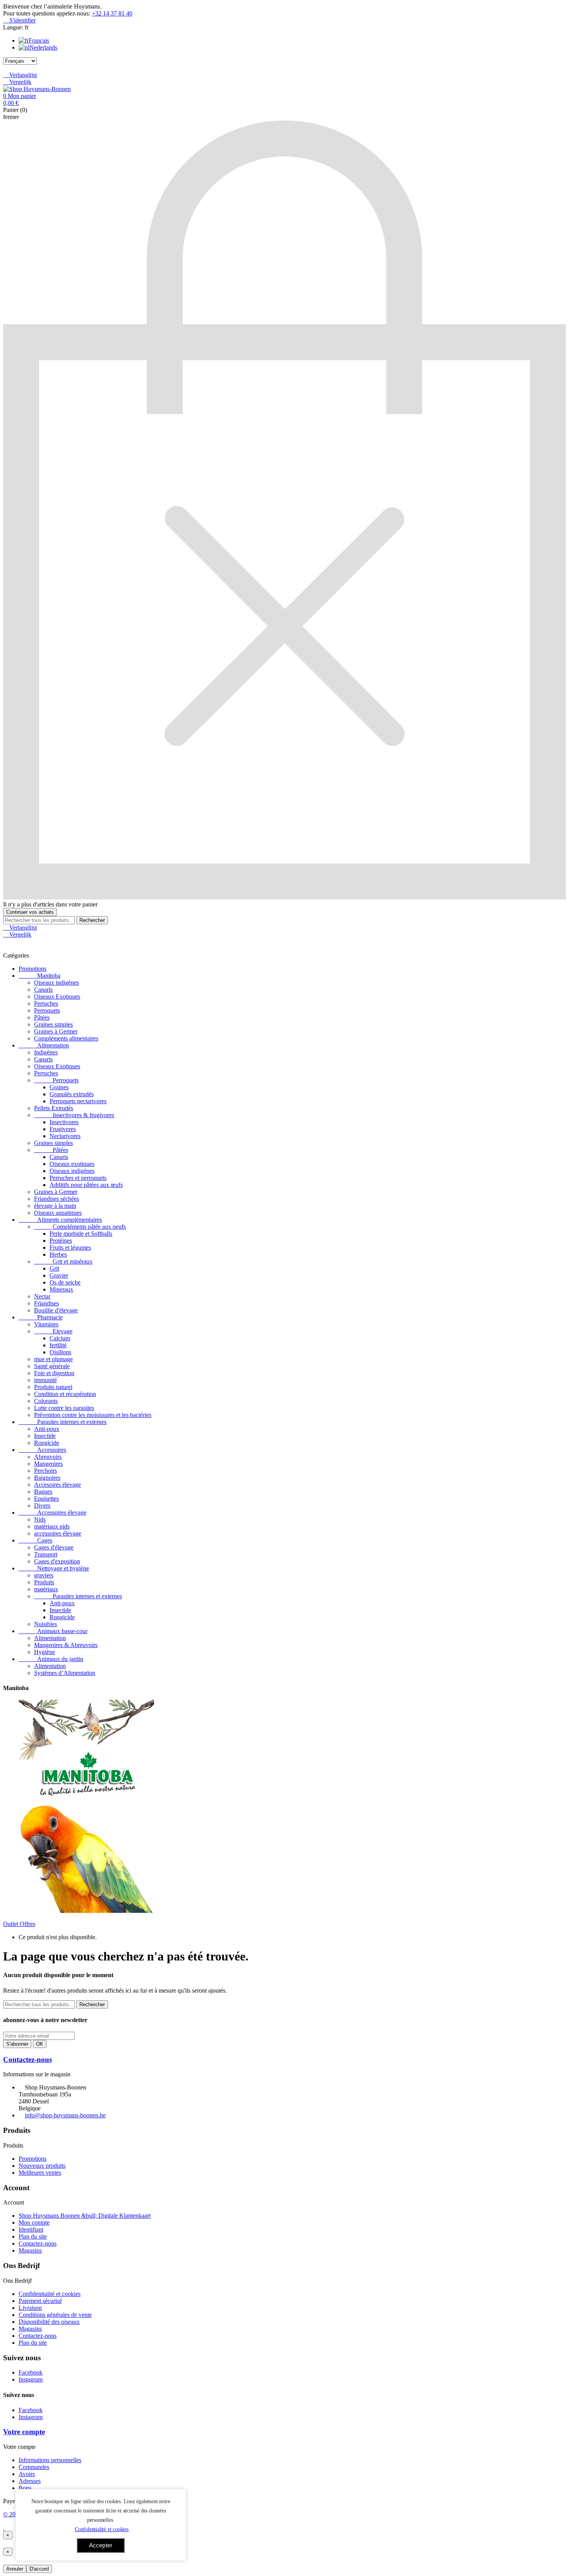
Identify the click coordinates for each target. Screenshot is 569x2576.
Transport (46, 1554)
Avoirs (27, 2474)
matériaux (46, 1589)
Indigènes (46, 1052)
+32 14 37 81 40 (112, 13)
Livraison (30, 2308)
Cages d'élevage (54, 1547)
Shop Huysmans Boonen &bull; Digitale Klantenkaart (85, 2216)
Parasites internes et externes (63, 1422)
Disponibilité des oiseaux (49, 2322)
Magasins (30, 2250)
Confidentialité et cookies (50, 2294)
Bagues (43, 1492)
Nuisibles (45, 1624)
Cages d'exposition (57, 1561)
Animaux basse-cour (53, 1631)
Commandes (34, 2467)
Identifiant (31, 2229)
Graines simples (53, 1024)
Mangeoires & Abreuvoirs (66, 1645)
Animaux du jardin (51, 1659)
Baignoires (47, 1478)
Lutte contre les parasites (64, 1408)
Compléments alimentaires (66, 1038)
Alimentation (44, 1045)
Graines (59, 1087)
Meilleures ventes (40, 2173)
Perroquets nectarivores (78, 1101)
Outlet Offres (19, 1924)
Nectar (42, 1296)
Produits (44, 1582)
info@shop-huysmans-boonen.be (65, 2115)
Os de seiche (65, 1282)
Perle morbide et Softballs (81, 1234)
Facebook (31, 2372)
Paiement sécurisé (40, 2301)
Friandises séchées (57, 1199)
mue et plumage (53, 1359)
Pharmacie (41, 1317)
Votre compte (24, 2432)
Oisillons (60, 1352)
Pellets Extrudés (54, 1108)
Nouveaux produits (42, 2166)
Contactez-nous (27, 2059)
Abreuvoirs (48, 1457)
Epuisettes (46, 1499)
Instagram (31, 2379)
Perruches (46, 1003)
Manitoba (39, 976)
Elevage (53, 1331)
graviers (44, 1575)
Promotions (33, 969)
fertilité (58, 1345)
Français (39, 40)
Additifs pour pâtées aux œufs (86, 1185)
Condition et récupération (65, 1394)
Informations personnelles (50, 2460)
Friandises (46, 1303)
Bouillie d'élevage (56, 1310)
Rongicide (47, 1443)
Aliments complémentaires (60, 1220)
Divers (42, 1506)
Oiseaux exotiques (72, 1164)
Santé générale (52, 1366)
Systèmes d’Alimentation (65, 1673)
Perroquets (47, 1010)
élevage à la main (55, 1206)
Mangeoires (48, 1464)
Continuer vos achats (30, 912)
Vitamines (46, 1324)
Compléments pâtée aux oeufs (80, 1227)
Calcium (60, 1338)
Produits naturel (53, 1387)
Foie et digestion (54, 1373)
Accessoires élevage (52, 1512)
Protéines (61, 1241)
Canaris (43, 990)
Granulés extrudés (72, 1094)
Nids (40, 1519)
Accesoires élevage (57, 1485)
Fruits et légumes (70, 1248)
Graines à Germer (56, 1031)
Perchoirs (45, 1471)
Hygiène (45, 1652)
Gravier (59, 1275)
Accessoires (42, 1450)
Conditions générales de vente (55, 2315)
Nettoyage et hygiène (54, 1568)
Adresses (30, 2481)
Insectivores (64, 1122)
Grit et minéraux (63, 1261)
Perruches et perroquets (78, 1178)
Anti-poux (47, 1429)
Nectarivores (65, 1136)
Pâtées (42, 1017)
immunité (45, 1380)
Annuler (15, 2569)
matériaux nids (52, 1526)
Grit (54, 1268)
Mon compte (34, 2223)
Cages (35, 1540)
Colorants (46, 1401)
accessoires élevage (58, 1533)
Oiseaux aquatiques (58, 1213)
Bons (25, 2488)
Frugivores (63, 1129)
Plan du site (33, 2236)
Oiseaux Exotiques (57, 997)
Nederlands (43, 47)
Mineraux (61, 1289)
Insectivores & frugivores (74, 1115)
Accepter (101, 2545)
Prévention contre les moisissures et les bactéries (93, 1415)
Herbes (58, 1254)
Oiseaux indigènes (57, 983)
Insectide (45, 1436)
